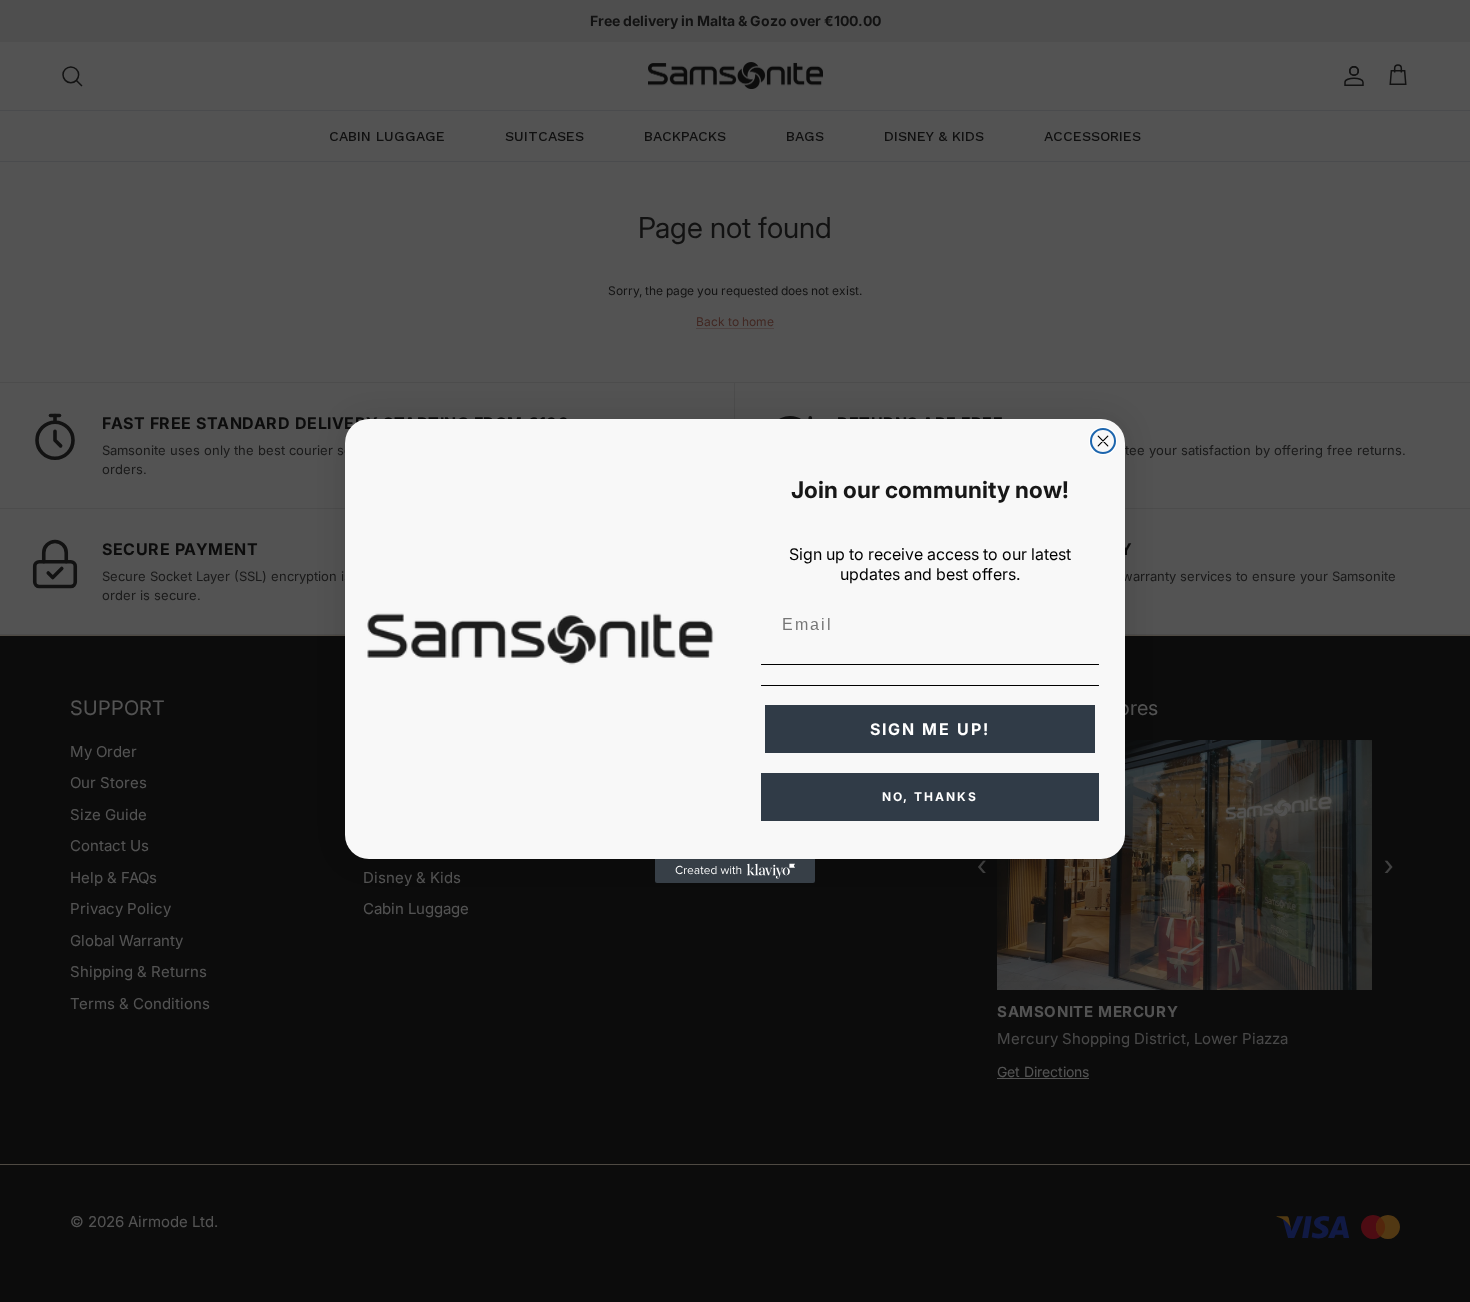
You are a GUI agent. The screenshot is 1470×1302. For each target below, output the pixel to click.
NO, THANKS (930, 796)
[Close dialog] (1103, 441)
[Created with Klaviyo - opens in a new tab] (735, 871)
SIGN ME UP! (930, 729)
